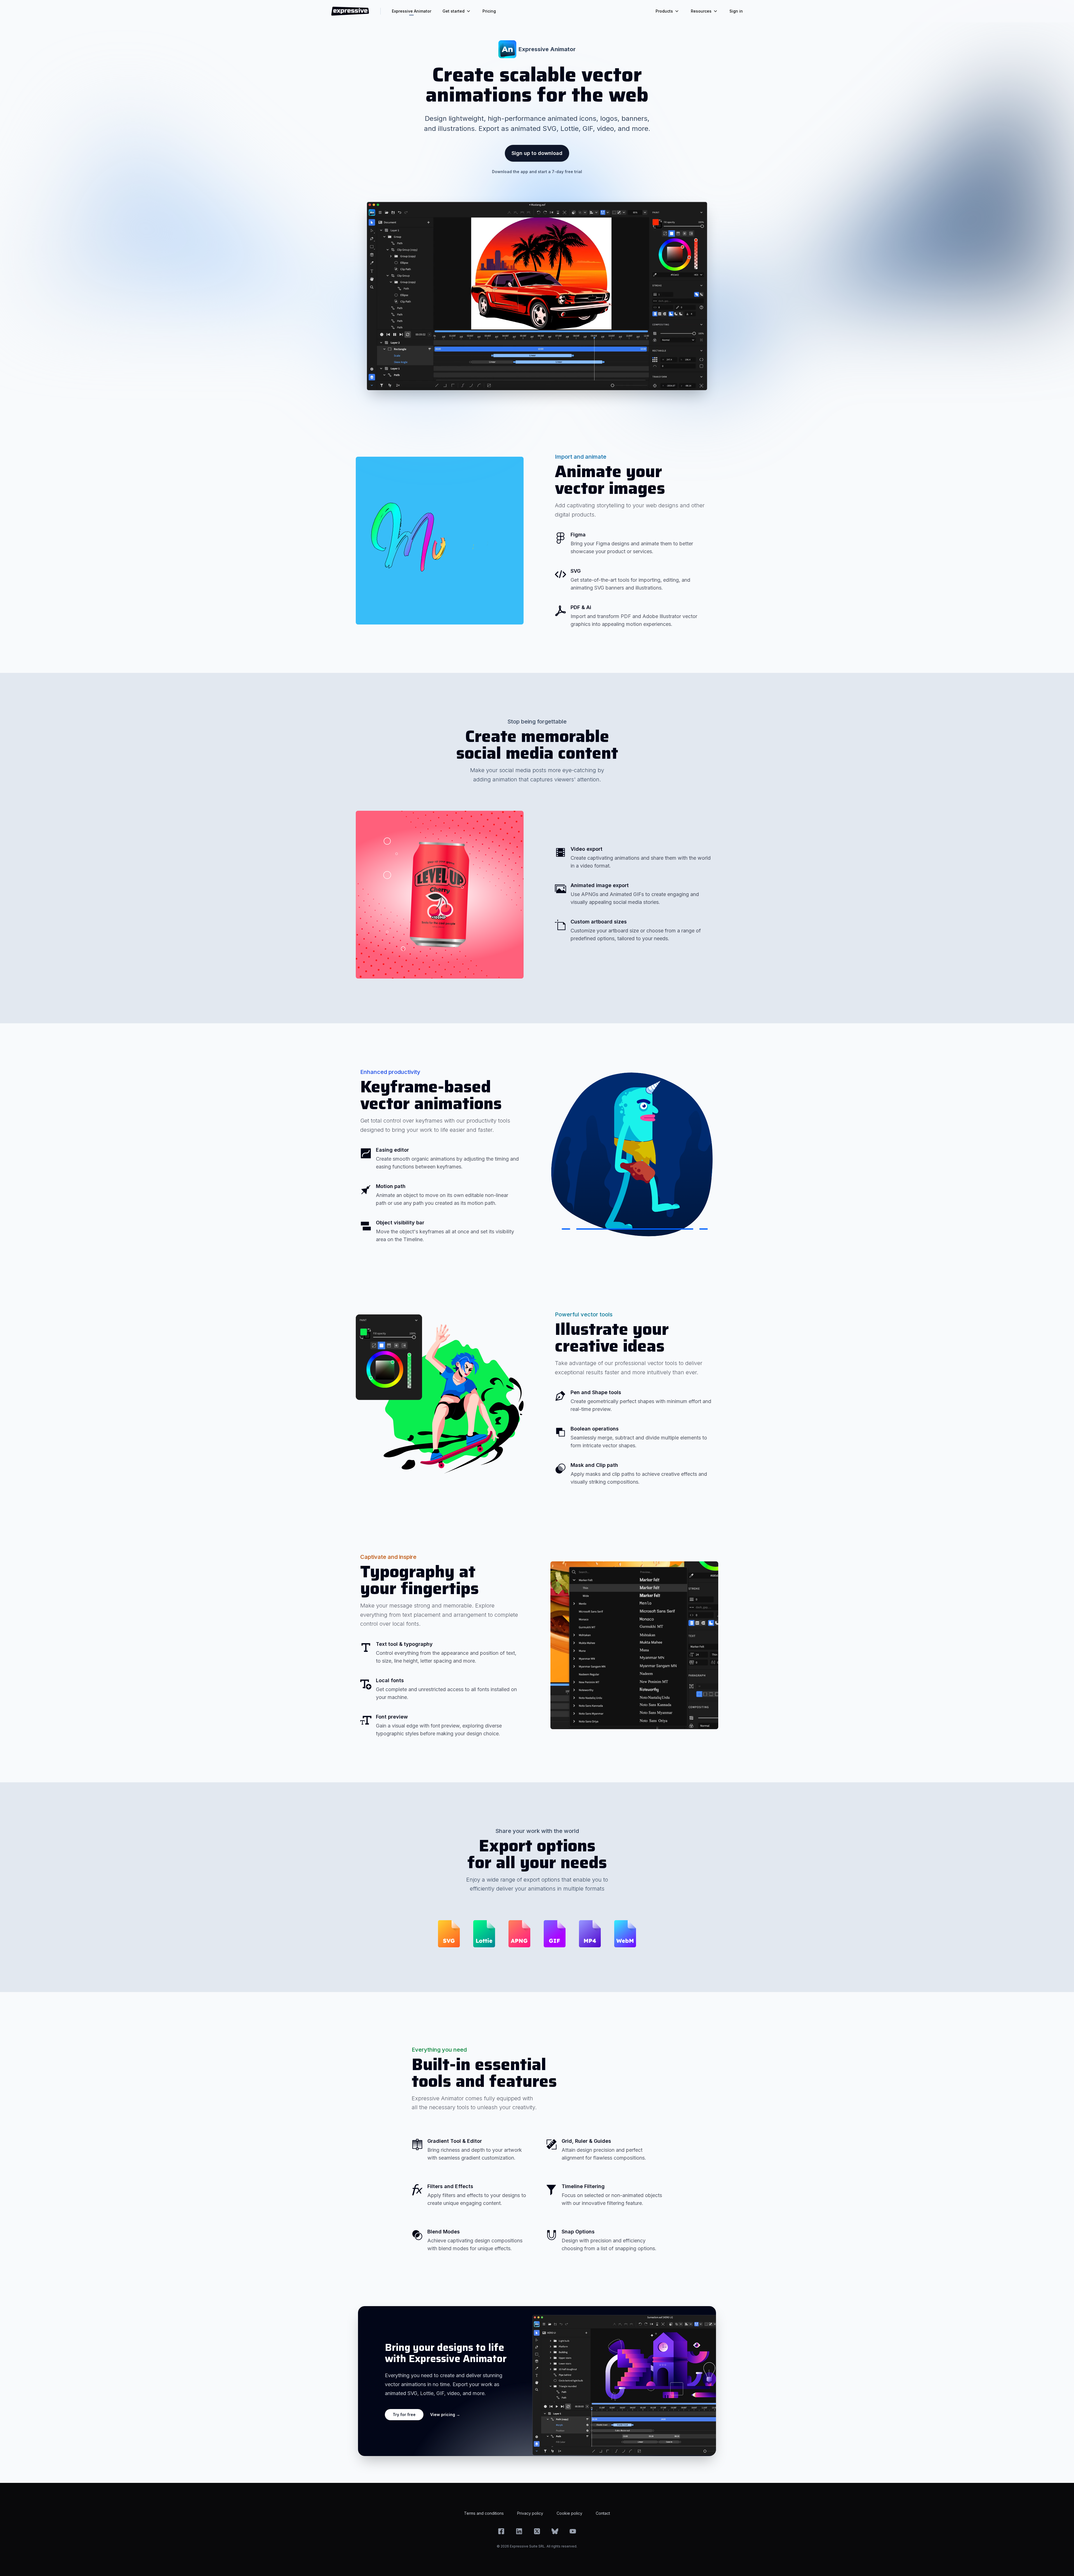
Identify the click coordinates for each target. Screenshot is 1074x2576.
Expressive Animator (412, 11)
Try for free (404, 2414)
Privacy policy (530, 2513)
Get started (454, 11)
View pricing (445, 2414)
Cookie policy (569, 2513)
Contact (603, 2513)
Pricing (489, 11)
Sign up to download (537, 153)
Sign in (736, 11)
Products (664, 11)
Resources (701, 11)
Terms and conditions (484, 2513)
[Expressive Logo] (350, 11)
